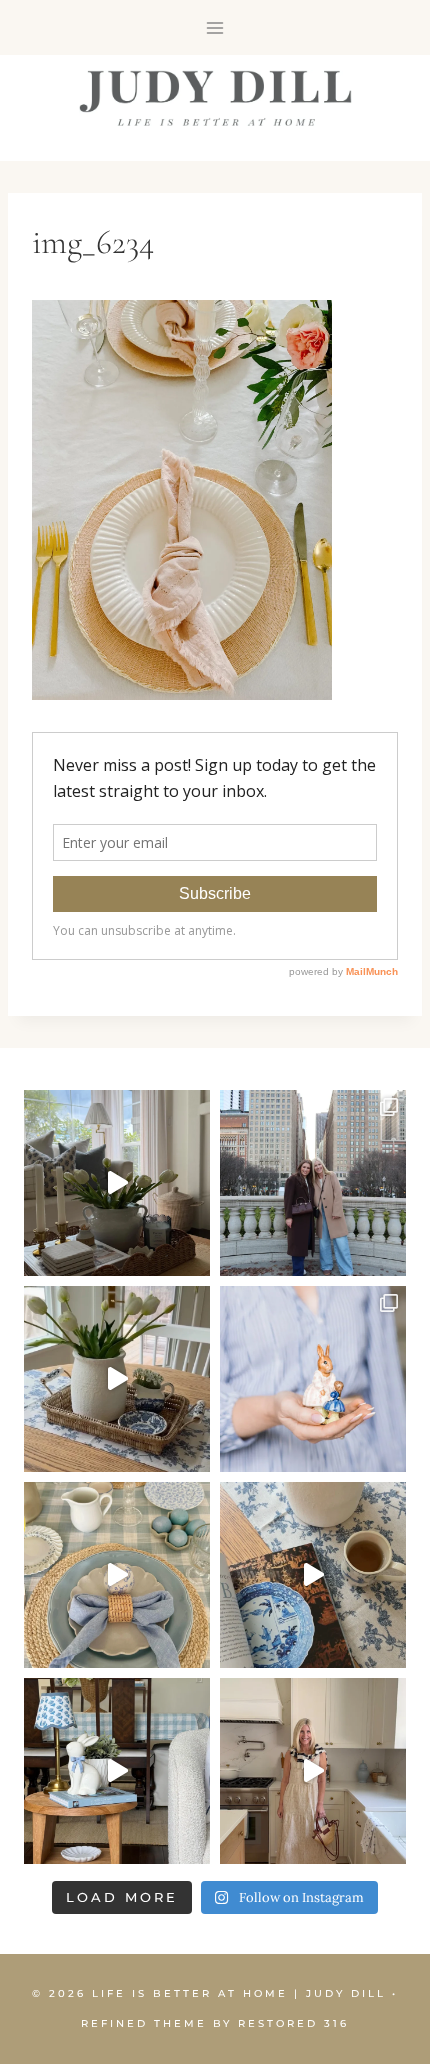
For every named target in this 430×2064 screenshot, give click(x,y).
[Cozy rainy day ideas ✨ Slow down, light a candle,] (313, 1575)
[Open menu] (215, 27)
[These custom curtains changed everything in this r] (117, 1183)
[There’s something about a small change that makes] (117, 1771)
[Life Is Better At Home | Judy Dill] (215, 98)
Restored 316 (293, 2023)
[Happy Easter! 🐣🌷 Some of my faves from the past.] (313, 1379)
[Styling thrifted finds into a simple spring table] (117, 1379)
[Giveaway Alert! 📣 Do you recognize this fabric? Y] (313, 1771)
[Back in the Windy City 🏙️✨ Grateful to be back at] (313, 1183)
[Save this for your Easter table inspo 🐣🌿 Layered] (117, 1575)
